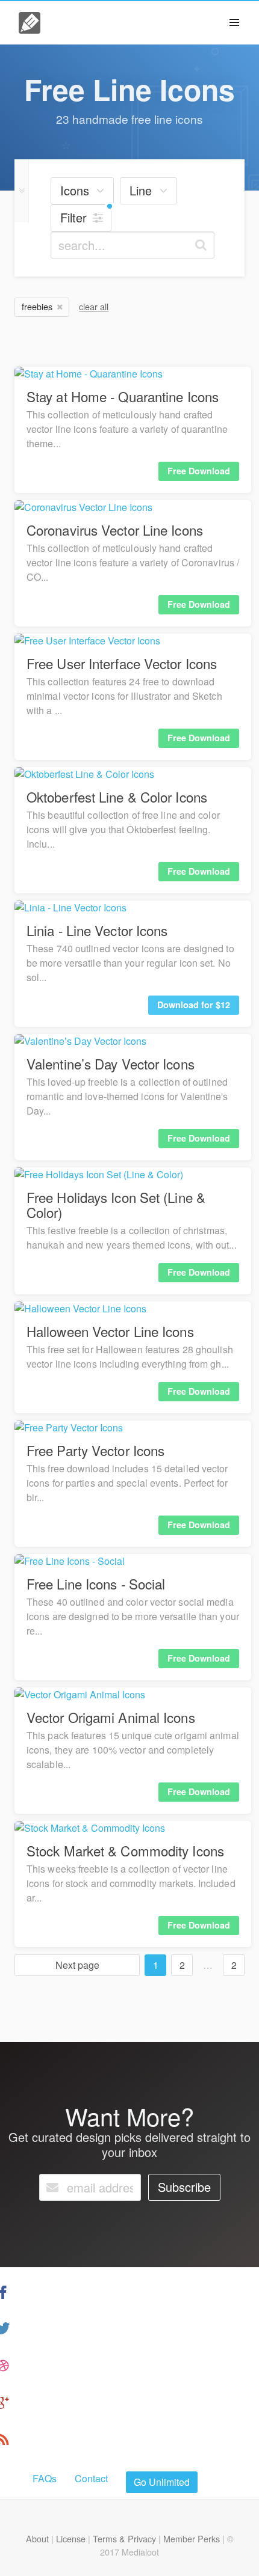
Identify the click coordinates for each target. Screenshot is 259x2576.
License (71, 2538)
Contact (91, 2478)
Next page (77, 1965)
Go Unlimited (162, 2482)
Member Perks (192, 2538)
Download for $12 (194, 1005)
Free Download (199, 471)
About (37, 2538)
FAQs (45, 2478)
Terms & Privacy (124, 2538)
